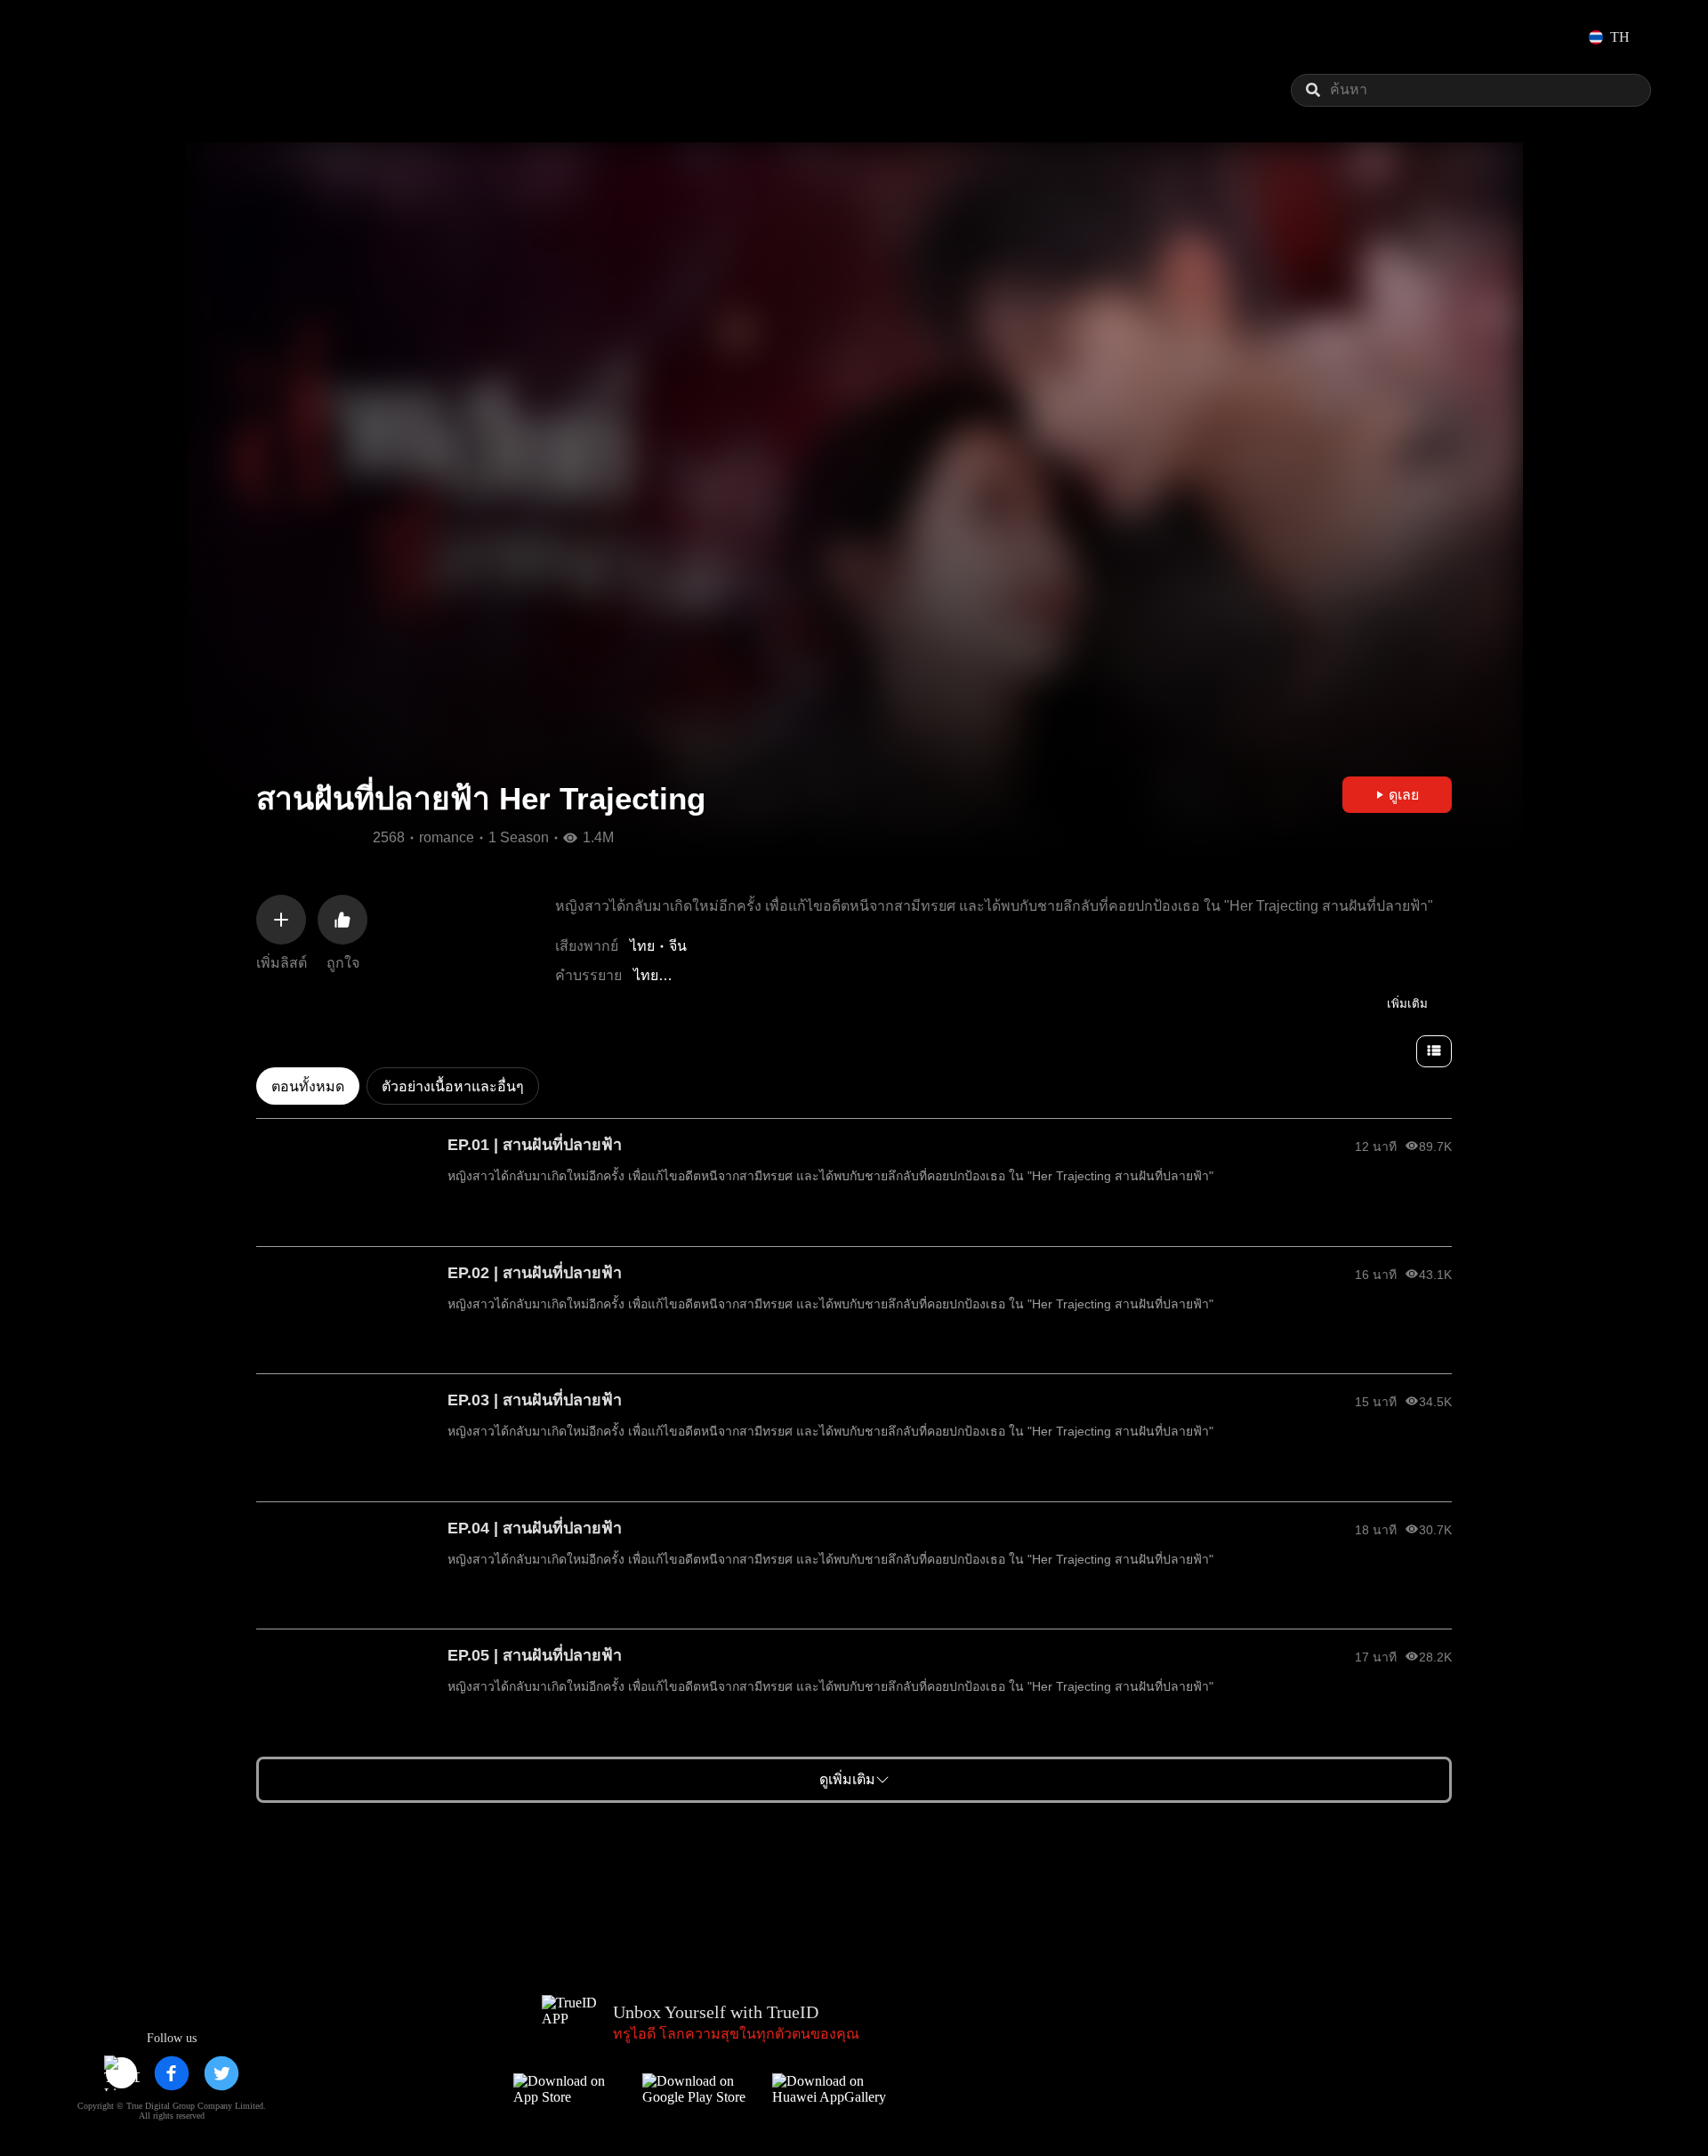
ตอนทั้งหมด (308, 1086)
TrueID (110, 37)
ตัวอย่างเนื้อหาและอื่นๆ (453, 1086)
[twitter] (222, 2073)
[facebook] (172, 2073)
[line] (122, 2073)
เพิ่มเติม (1407, 1004)
